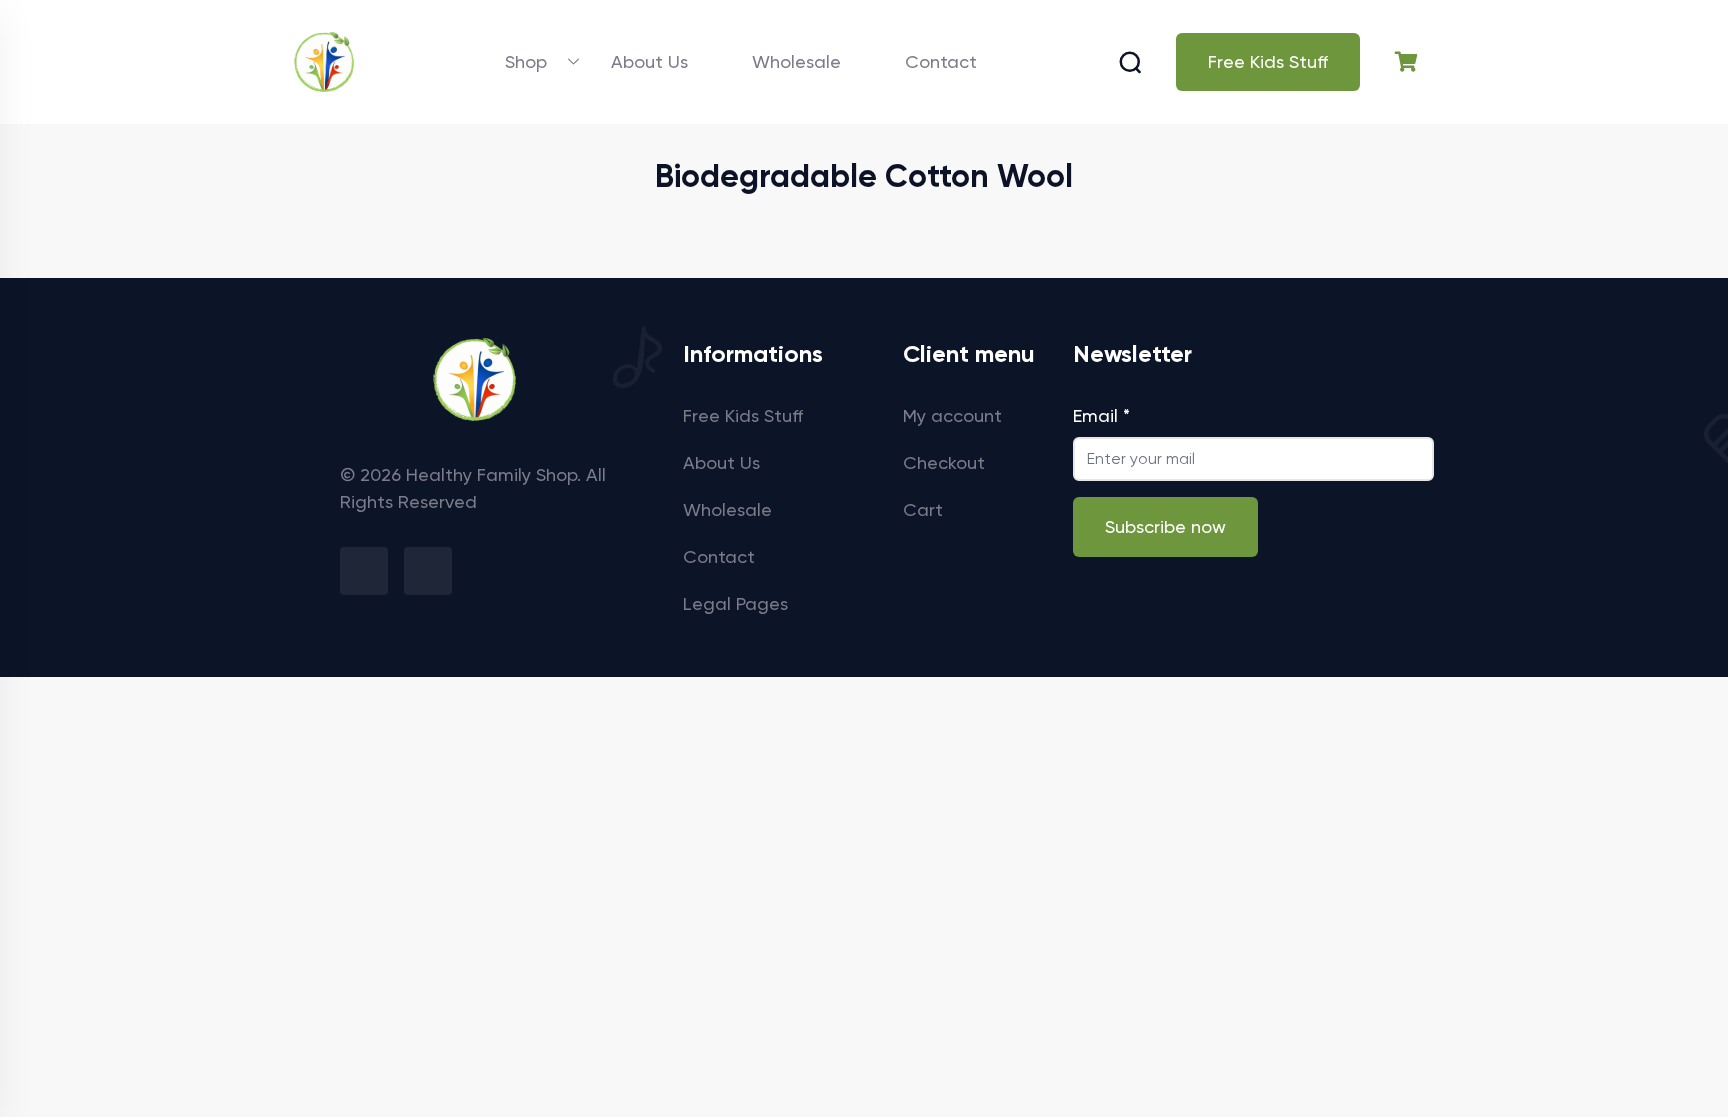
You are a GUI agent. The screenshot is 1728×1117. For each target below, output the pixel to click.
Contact (941, 61)
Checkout (944, 462)
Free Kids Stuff (1268, 61)
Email (1101, 415)
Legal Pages (735, 603)
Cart (923, 509)
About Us (649, 61)
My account (952, 415)
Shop (526, 61)
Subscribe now (1165, 526)
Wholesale (796, 61)
